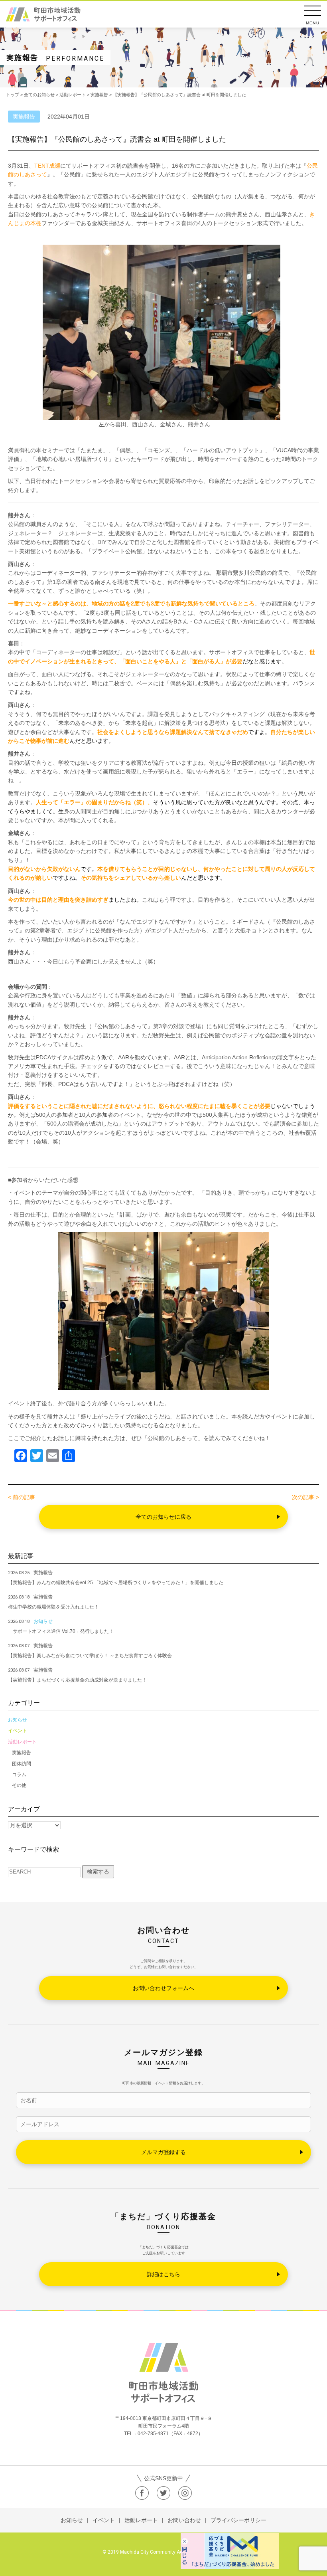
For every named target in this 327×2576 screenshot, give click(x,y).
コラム (19, 1775)
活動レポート (22, 1742)
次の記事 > (305, 1497)
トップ (13, 95)
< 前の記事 (22, 1497)
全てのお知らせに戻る (163, 1517)
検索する (98, 1872)
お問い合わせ (184, 2520)
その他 (19, 1785)
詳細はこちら (163, 2274)
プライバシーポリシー (238, 2520)
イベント (18, 1731)
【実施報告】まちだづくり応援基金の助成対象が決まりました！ (77, 1680)
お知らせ (18, 1720)
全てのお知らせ (39, 95)
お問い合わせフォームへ (163, 1988)
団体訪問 (22, 1764)
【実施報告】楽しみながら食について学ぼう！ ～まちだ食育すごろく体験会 (90, 1656)
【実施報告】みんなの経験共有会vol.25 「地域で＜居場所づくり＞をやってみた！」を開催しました (116, 1583)
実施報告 (22, 1753)
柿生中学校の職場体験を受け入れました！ (53, 1607)
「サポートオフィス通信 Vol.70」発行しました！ (61, 1631)
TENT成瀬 (47, 166)
